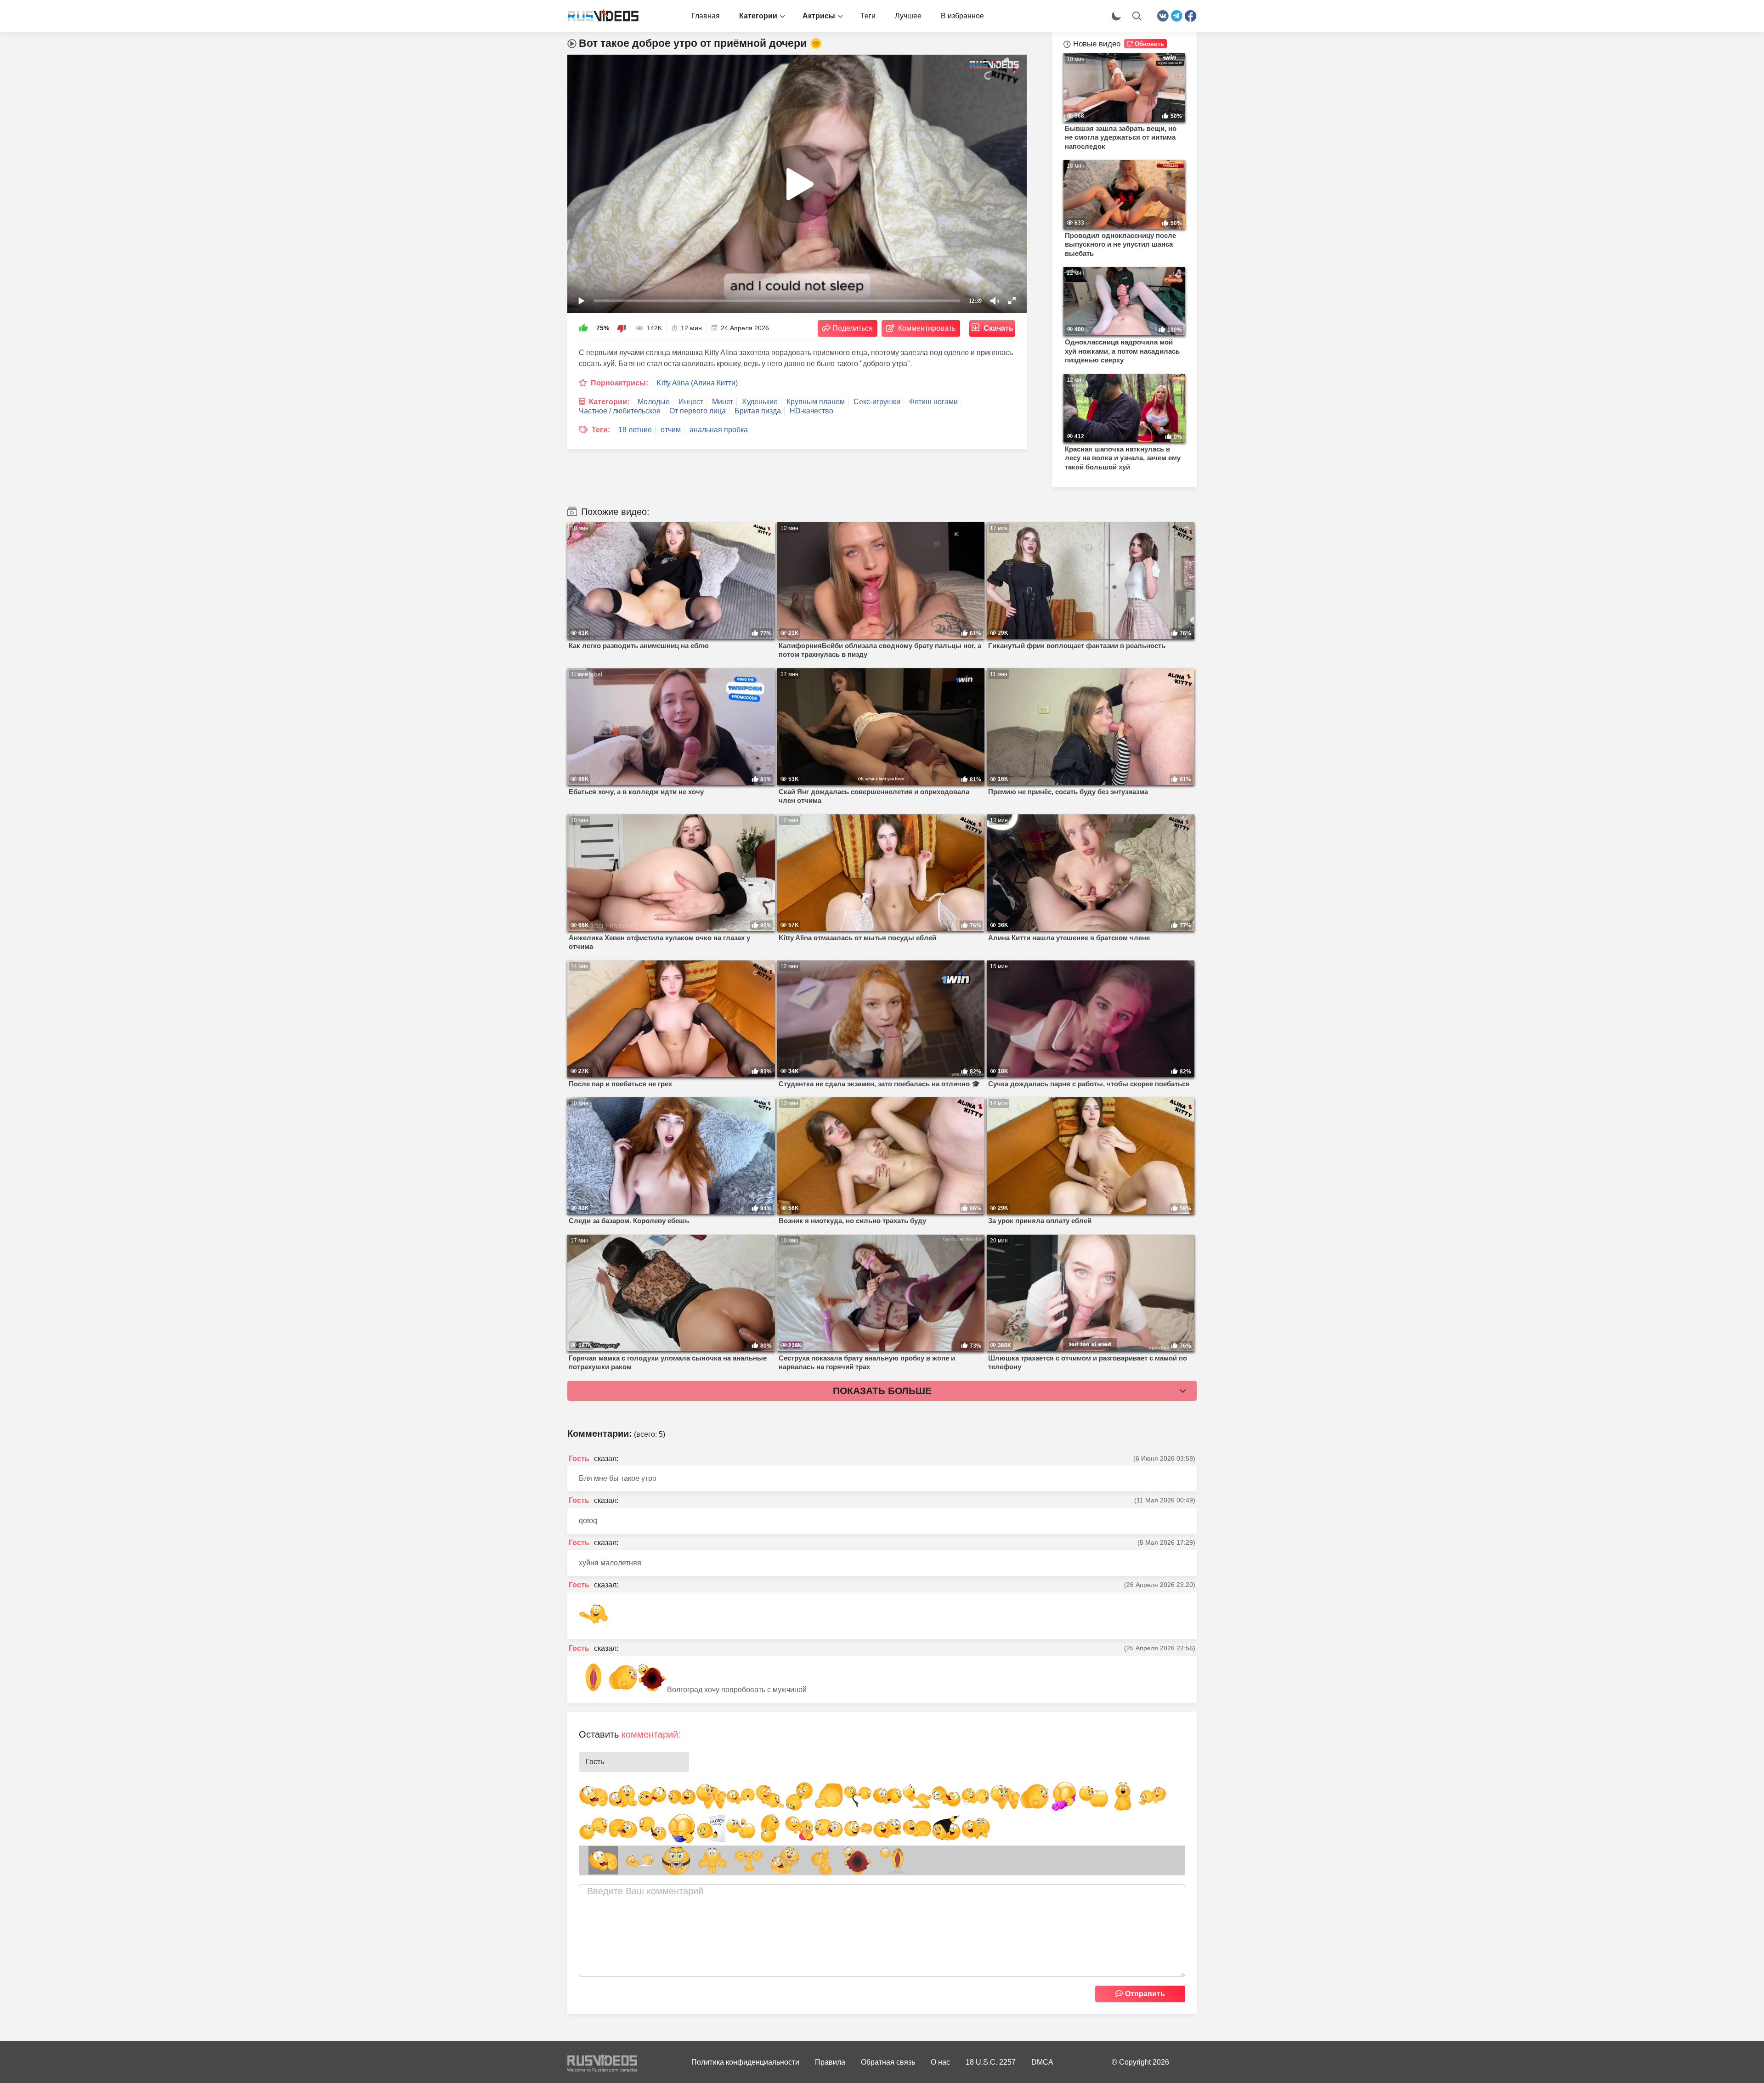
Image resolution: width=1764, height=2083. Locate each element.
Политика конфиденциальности (745, 2062)
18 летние (635, 430)
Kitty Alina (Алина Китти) (697, 383)
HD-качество (811, 411)
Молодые (654, 402)
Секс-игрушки (877, 402)
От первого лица (698, 411)
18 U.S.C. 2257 (991, 2062)
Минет (723, 402)
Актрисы (819, 16)
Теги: (601, 430)
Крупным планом (816, 402)
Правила (830, 2062)
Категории (758, 16)
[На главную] (599, 16)
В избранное (962, 16)
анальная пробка (719, 430)
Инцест (691, 402)
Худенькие (760, 402)
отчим (671, 430)
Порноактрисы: (619, 383)
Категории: (609, 402)
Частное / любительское (620, 411)
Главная (706, 16)
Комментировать (927, 328)
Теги (868, 16)
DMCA (1042, 2062)
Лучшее (908, 16)
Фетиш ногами (933, 402)
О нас (940, 2062)
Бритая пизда (758, 411)
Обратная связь (888, 2062)
